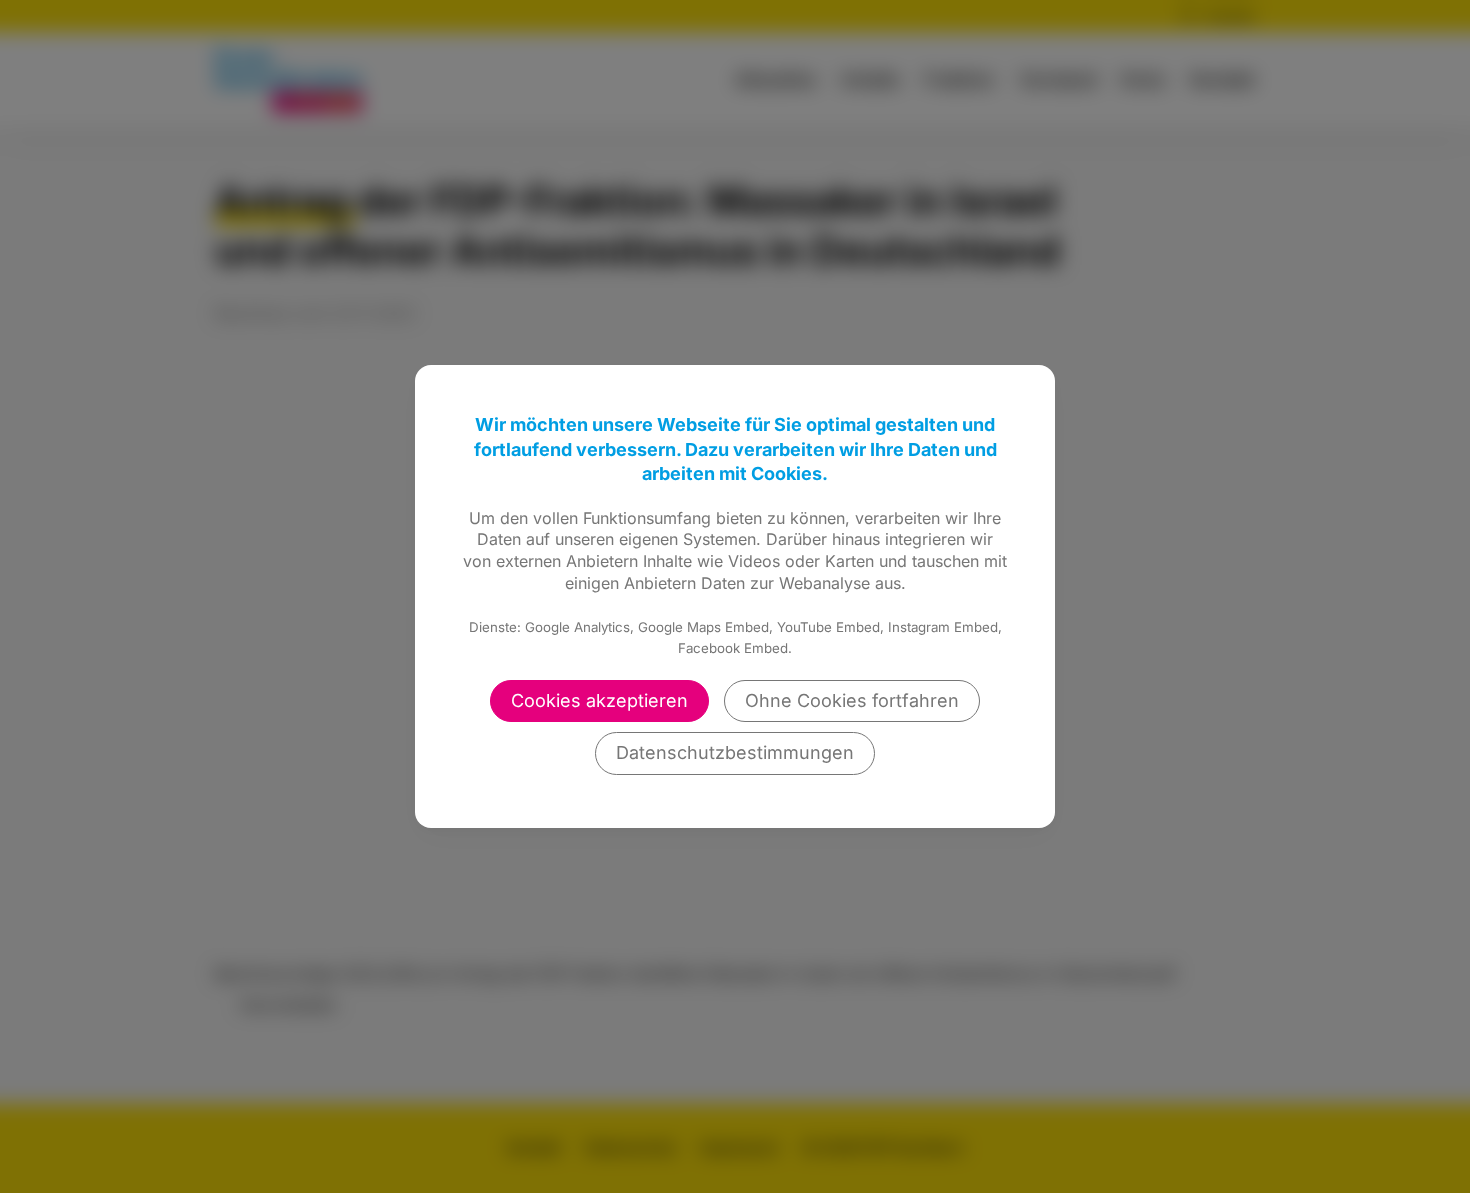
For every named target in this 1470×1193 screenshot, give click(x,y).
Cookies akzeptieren (599, 700)
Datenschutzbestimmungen (735, 752)
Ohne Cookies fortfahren (852, 700)
